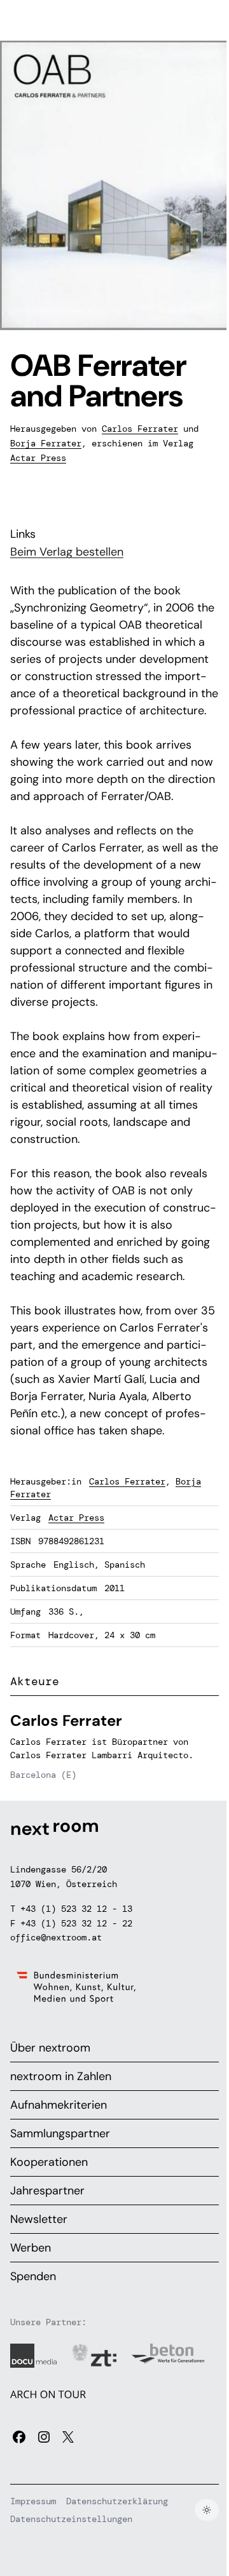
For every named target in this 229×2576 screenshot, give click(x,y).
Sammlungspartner (60, 2133)
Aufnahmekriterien (59, 2105)
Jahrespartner (47, 2191)
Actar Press (38, 458)
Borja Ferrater (46, 443)
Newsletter (39, 2219)
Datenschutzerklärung (117, 2501)
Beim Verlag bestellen (67, 552)
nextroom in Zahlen (61, 2076)
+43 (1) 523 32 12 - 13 (76, 1909)
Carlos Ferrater (140, 429)
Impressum (33, 2501)
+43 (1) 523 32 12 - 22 (76, 1923)
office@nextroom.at (56, 1937)
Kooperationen (49, 2162)
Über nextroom (50, 2048)
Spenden (33, 2276)
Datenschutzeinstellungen (71, 2519)
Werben (31, 2248)
